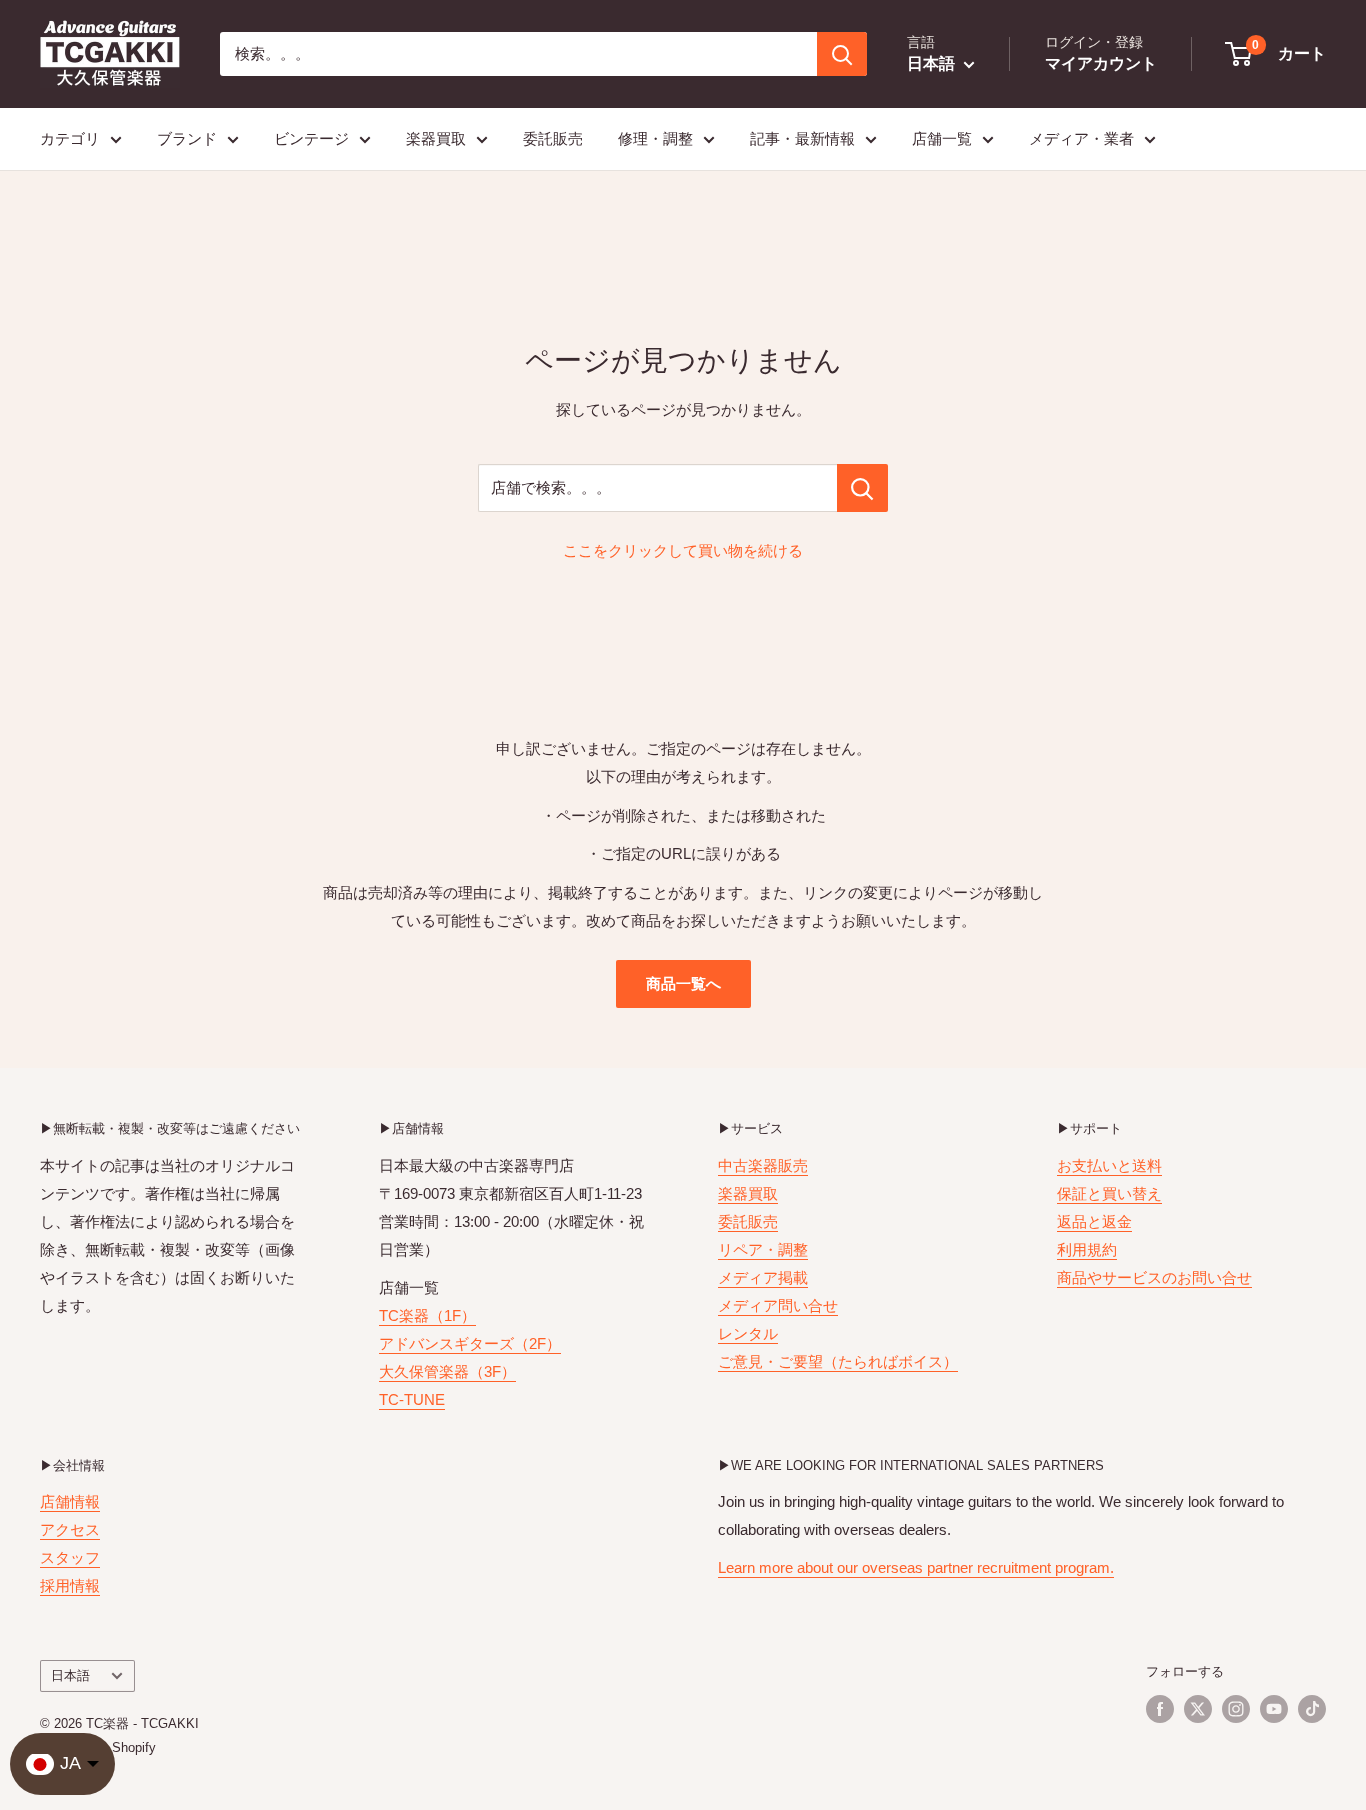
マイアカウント (1101, 63)
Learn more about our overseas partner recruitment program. (916, 1567)
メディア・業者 (1081, 138)
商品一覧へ (683, 983)
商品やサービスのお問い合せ (1154, 1277)
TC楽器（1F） (427, 1315)
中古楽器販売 (763, 1165)
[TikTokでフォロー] (1312, 1709)
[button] (1276, 54)
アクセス (70, 1529)
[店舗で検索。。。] (862, 488)
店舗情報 (70, 1501)
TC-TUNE (412, 1399)
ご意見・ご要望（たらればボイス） (838, 1361)
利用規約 (1087, 1249)
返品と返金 (1094, 1221)
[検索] (842, 54)
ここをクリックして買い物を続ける (683, 550)
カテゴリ (70, 138)
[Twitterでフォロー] (1198, 1709)
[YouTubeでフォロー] (1274, 1709)
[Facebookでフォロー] (1160, 1709)
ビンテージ (311, 138)
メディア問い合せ (778, 1305)
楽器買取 (436, 138)
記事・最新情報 (802, 138)
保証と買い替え (1109, 1193)
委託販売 (553, 138)
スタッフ (70, 1557)
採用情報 (70, 1585)
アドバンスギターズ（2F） (470, 1343)
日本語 (70, 1675)
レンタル (748, 1333)
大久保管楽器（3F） (447, 1371)
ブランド (187, 138)
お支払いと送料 (1109, 1165)
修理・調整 (655, 138)
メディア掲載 (763, 1277)
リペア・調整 (763, 1249)
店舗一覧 (942, 138)
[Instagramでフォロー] (1236, 1709)
